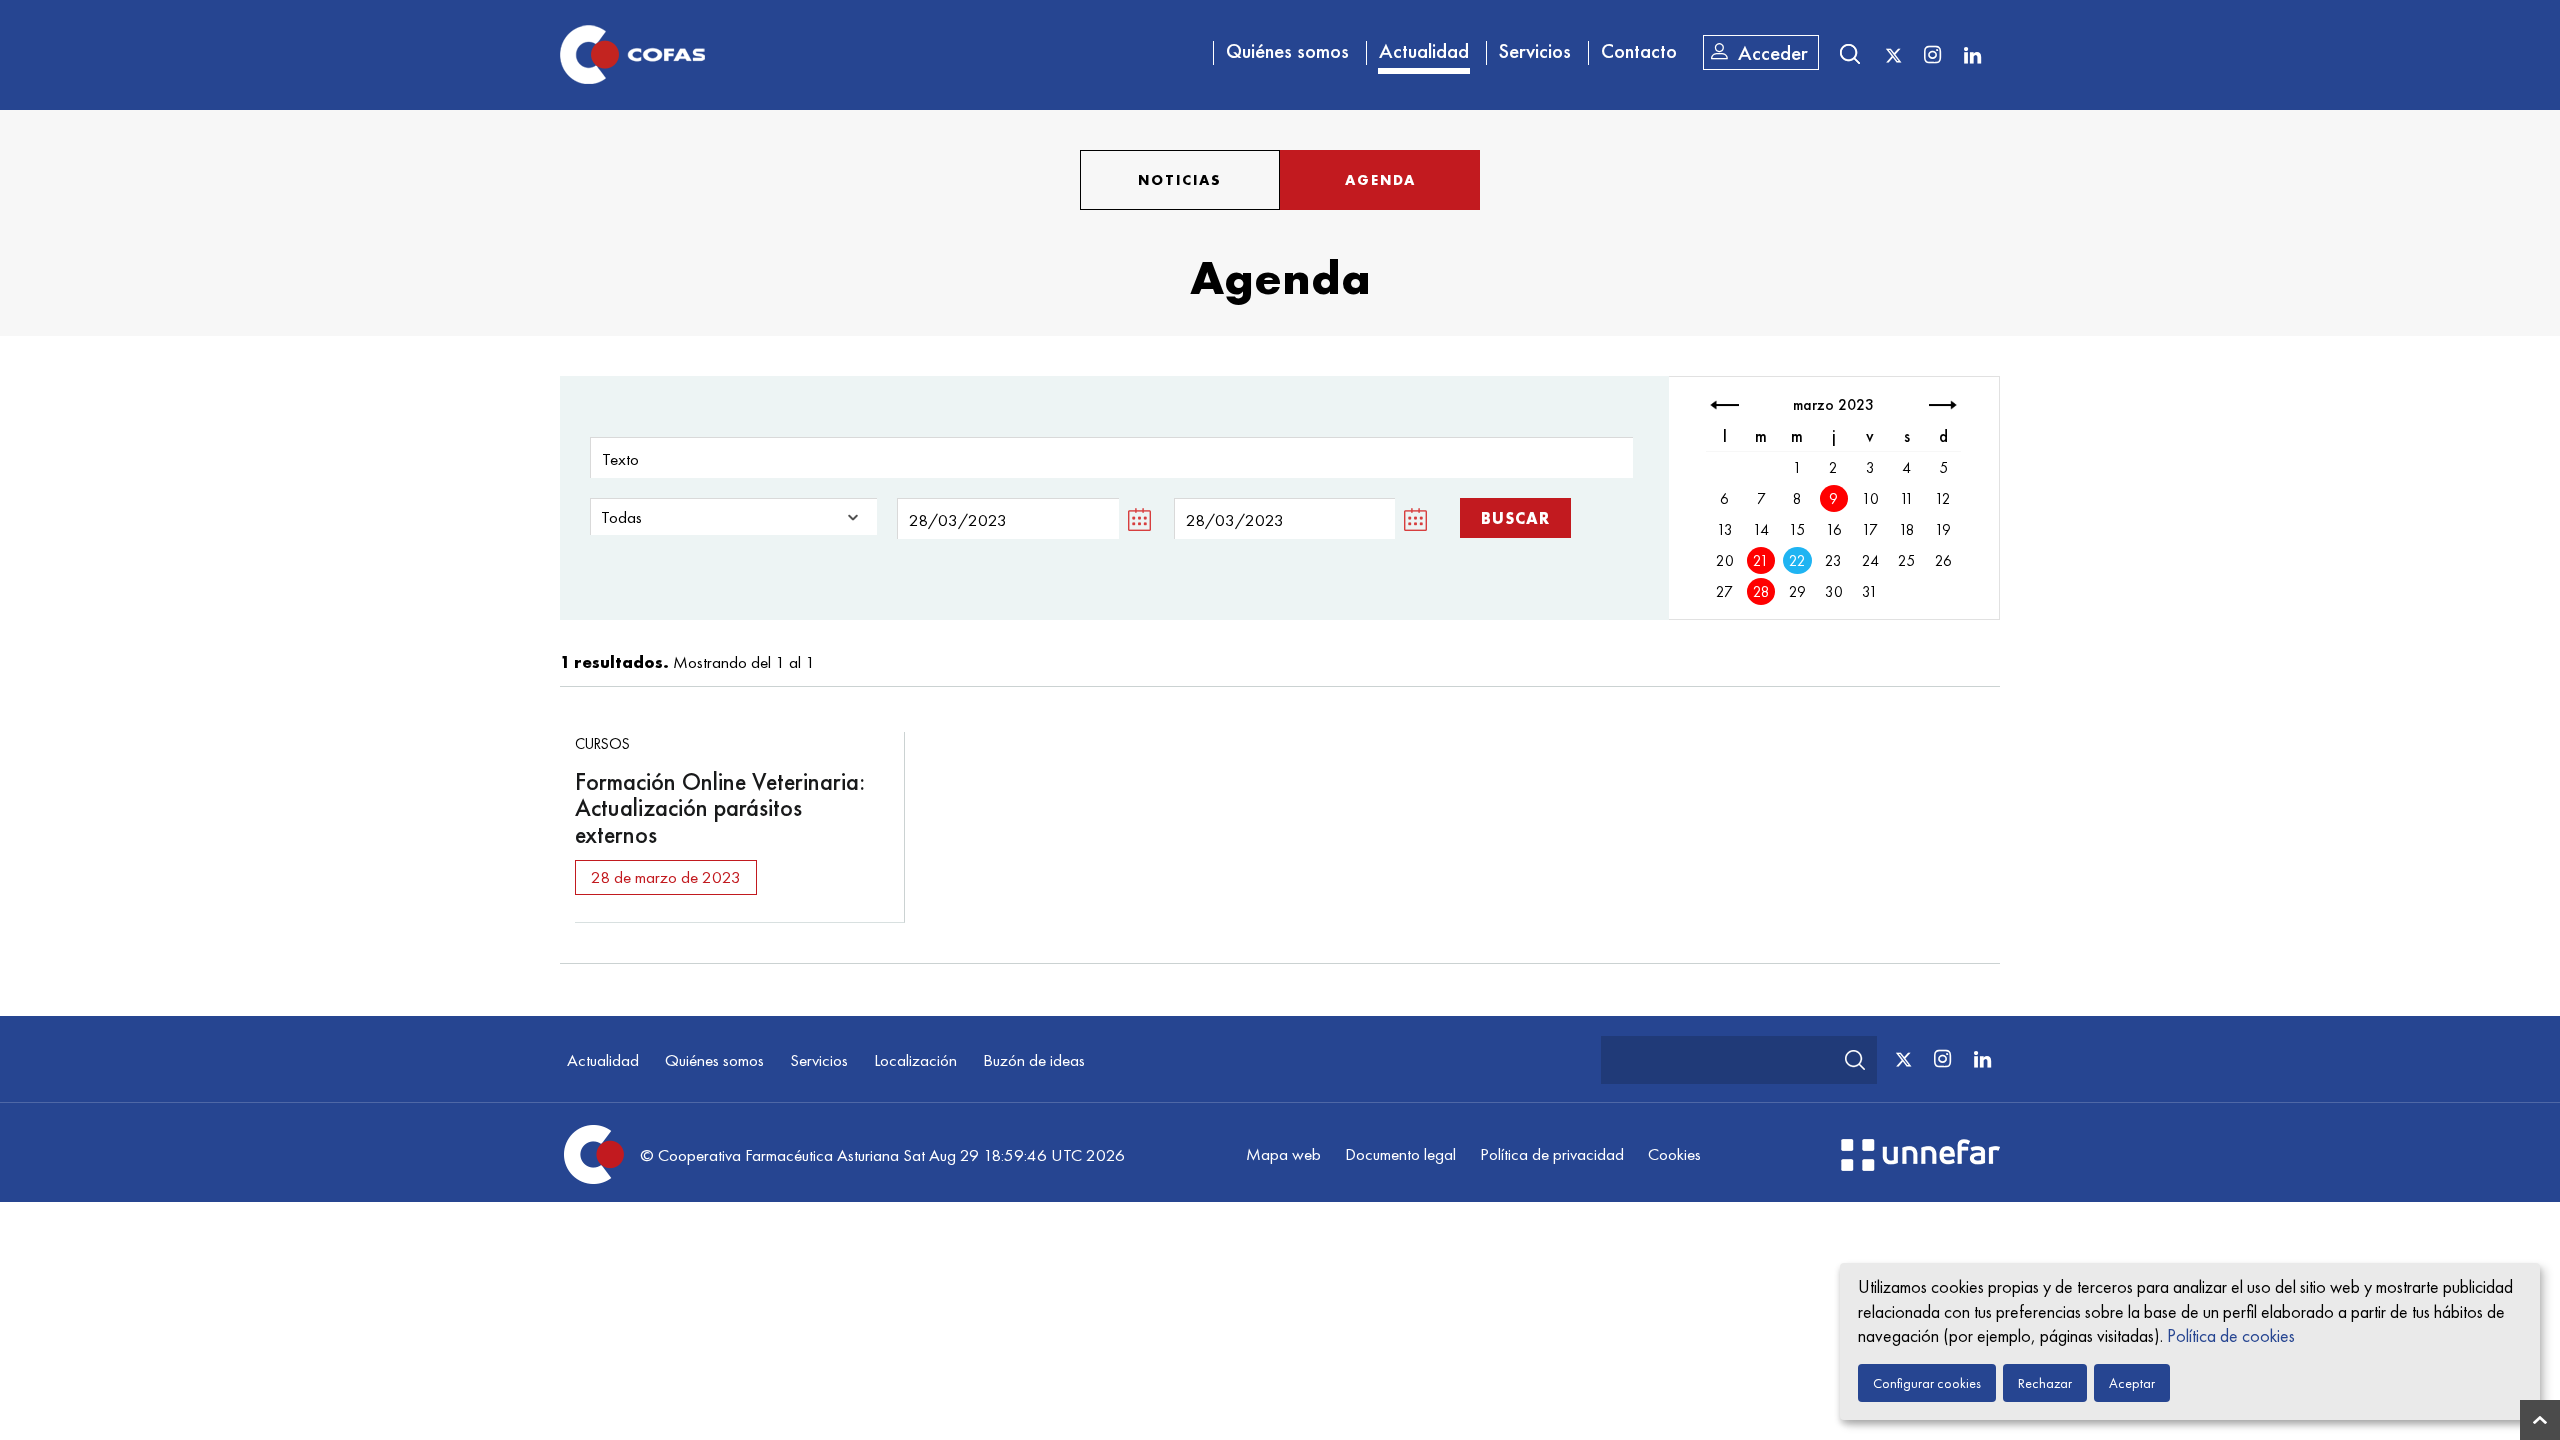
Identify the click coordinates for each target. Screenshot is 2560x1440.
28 (1761, 592)
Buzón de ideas (1034, 1060)
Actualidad (1424, 51)
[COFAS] (632, 55)
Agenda (1380, 180)
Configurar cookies (1927, 1383)
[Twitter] (1893, 56)
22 (1797, 561)
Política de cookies (2231, 1335)
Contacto (1639, 51)
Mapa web (1283, 1154)
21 (1761, 561)
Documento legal (1400, 1154)
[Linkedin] (1972, 54)
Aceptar (2132, 1383)
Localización (915, 1060)
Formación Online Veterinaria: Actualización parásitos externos (720, 808)
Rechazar (2045, 1383)
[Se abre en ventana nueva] (1920, 1165)
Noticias (1180, 180)
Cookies (1674, 1154)
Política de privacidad (1552, 1154)
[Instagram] (1932, 54)
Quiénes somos (1287, 51)
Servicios (1535, 51)
